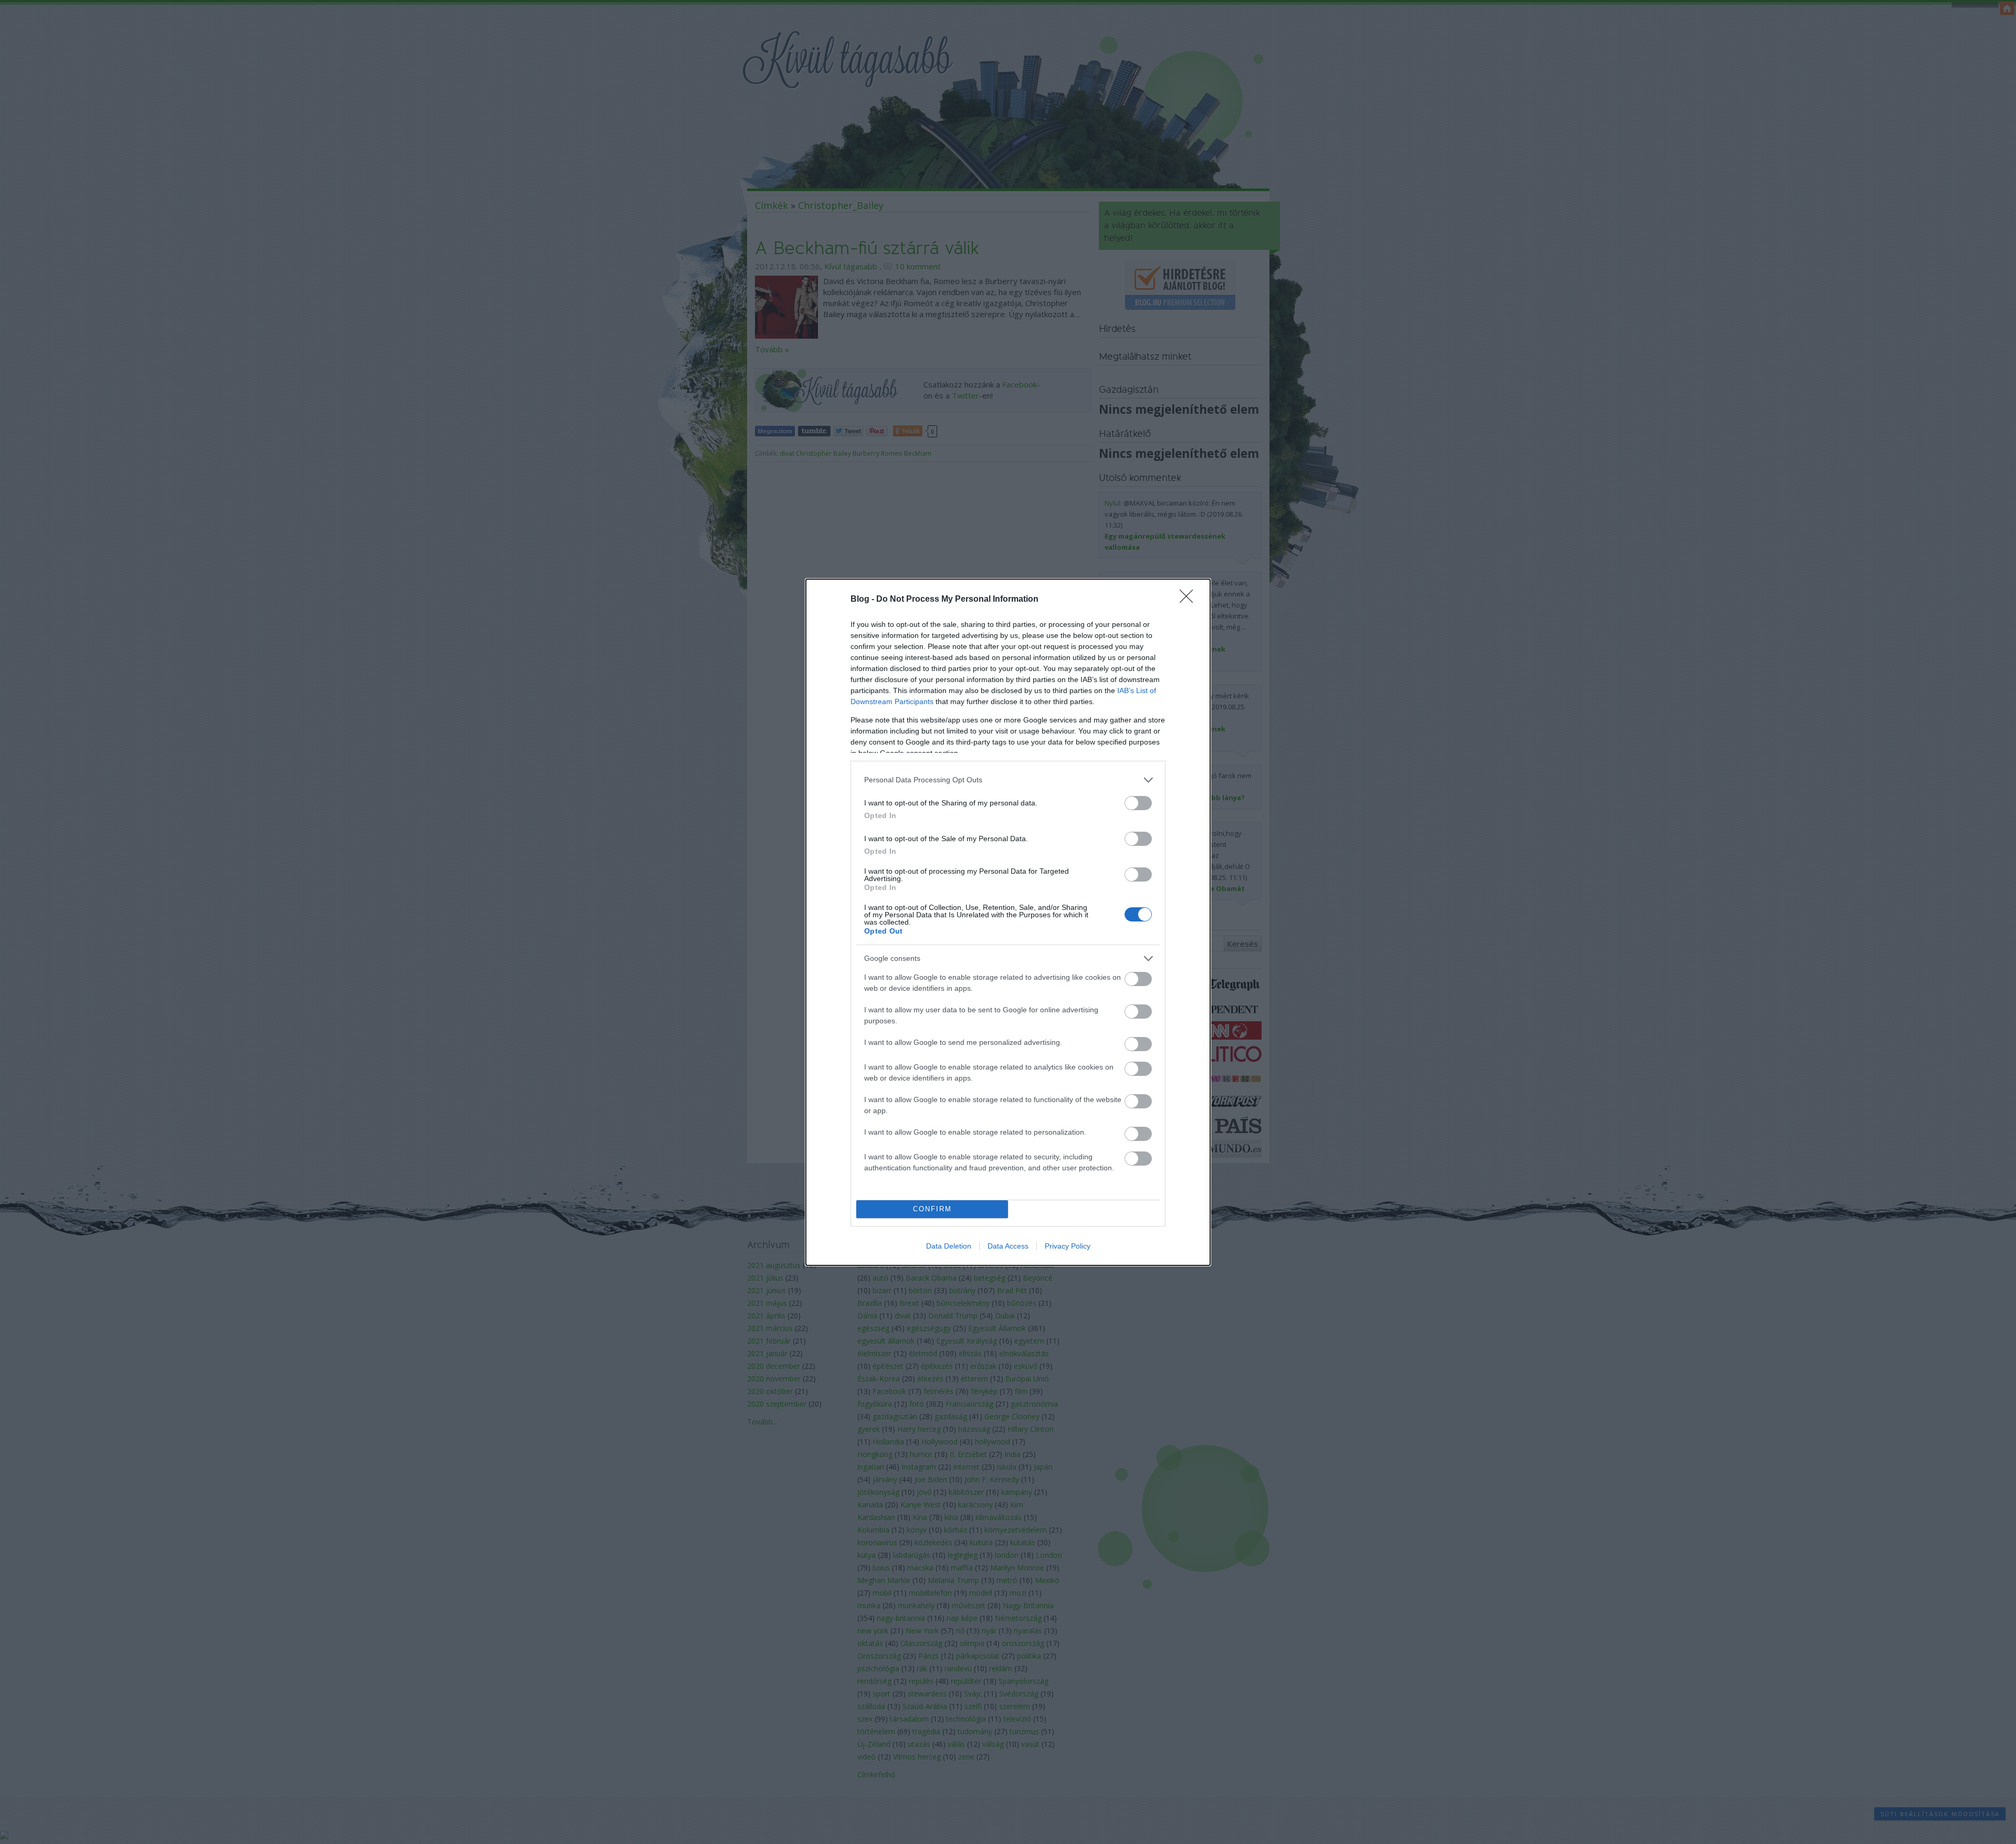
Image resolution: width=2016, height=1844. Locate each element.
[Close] (1190, 600)
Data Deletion (949, 1246)
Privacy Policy (1068, 1246)
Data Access (1008, 1246)
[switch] (1138, 803)
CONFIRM (932, 1209)
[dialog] (1008, 922)
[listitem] (1008, 780)
